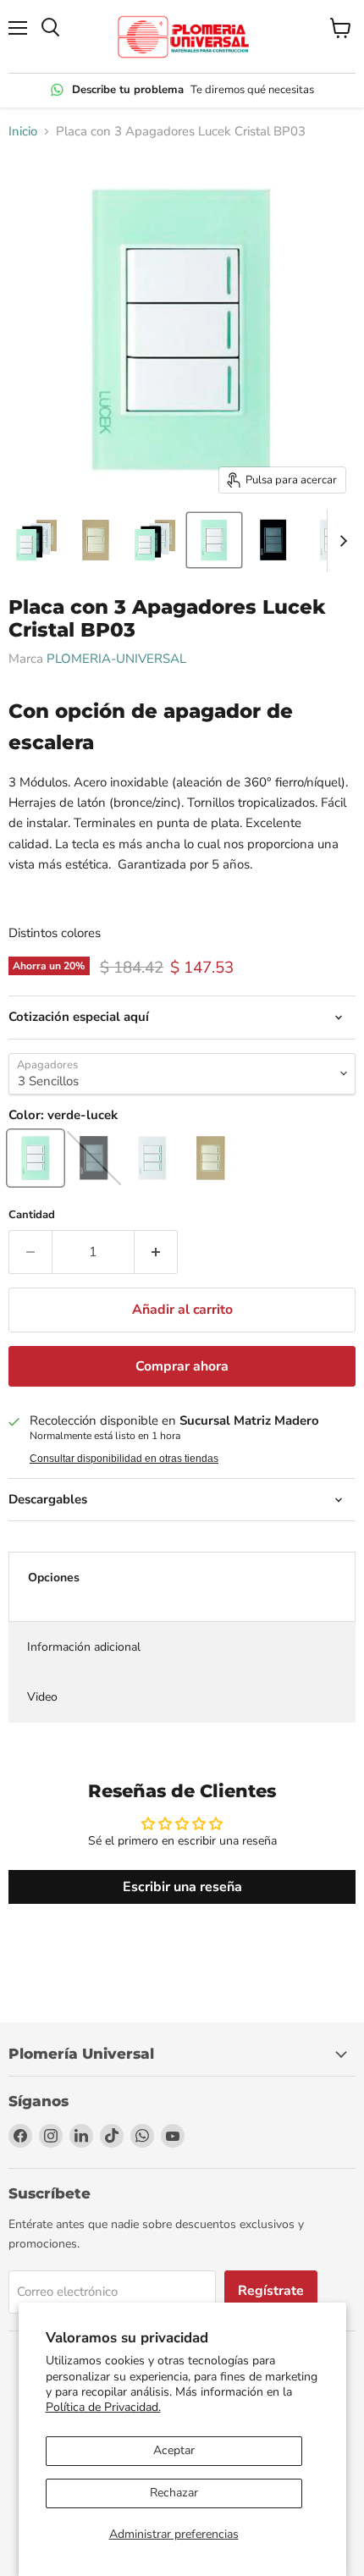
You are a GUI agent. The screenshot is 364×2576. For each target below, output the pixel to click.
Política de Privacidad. (103, 2407)
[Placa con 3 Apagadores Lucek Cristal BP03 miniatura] (36, 540)
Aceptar (174, 2450)
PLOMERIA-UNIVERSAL (116, 659)
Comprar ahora (182, 1366)
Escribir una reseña (182, 1887)
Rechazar (174, 2493)
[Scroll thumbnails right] (340, 541)
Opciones (54, 1578)
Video (42, 1697)
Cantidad (32, 1215)
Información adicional (84, 1647)
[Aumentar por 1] (156, 1252)
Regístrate (271, 2291)
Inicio (23, 132)
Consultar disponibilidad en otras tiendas (124, 1459)
